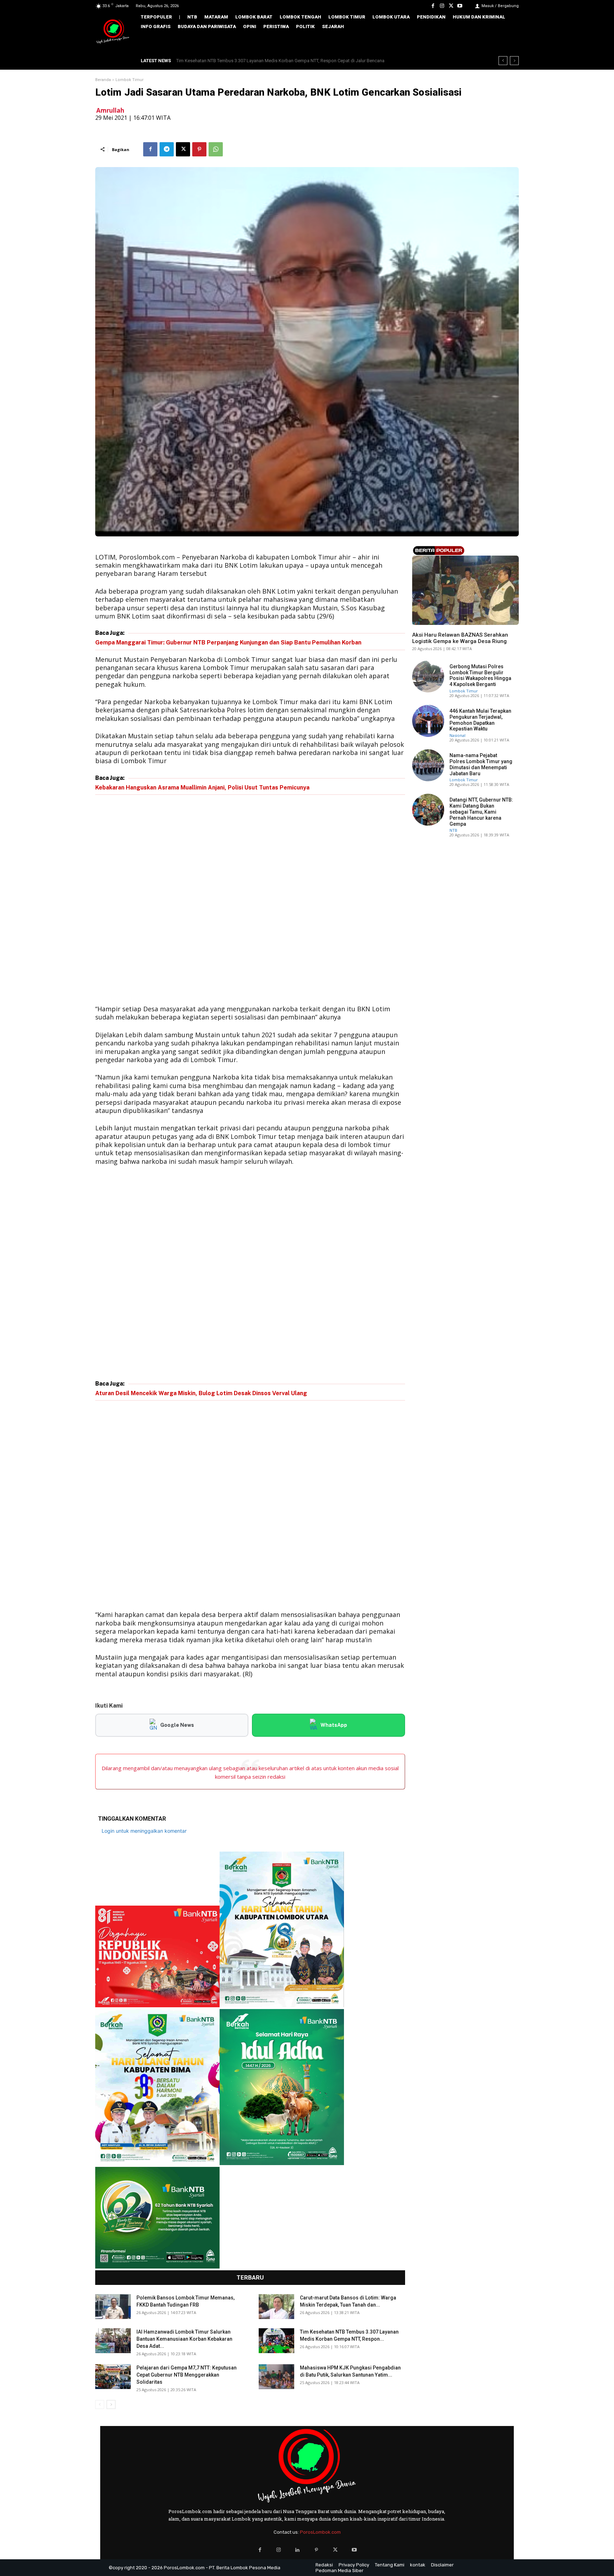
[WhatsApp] (216, 149)
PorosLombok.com (320, 2532)
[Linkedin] (298, 2550)
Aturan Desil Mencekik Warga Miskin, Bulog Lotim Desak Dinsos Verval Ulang (201, 1393)
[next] (514, 61)
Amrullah (110, 110)
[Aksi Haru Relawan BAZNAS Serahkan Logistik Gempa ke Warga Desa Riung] (465, 590)
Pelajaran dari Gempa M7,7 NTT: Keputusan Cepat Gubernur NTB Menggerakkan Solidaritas (269, 61)
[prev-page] (100, 2404)
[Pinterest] (199, 149)
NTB (416, 623)
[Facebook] (433, 6)
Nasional (457, 735)
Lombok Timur (130, 80)
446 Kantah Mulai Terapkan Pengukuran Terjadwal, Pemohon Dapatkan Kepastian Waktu (480, 720)
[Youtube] (460, 6)
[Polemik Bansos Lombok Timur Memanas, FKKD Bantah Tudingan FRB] (113, 2307)
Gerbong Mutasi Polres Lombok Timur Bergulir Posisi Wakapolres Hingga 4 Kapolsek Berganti (480, 675)
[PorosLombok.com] (113, 32)
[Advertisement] (250, 901)
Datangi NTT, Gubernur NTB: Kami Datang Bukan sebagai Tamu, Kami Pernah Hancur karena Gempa (481, 812)
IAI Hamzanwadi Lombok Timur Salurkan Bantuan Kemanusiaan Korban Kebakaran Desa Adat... (184, 2339)
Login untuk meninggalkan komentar (144, 1831)
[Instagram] (442, 6)
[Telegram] (167, 149)
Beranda (103, 80)
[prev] (503, 61)
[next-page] (111, 2404)
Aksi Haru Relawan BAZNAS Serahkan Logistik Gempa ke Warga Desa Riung (460, 638)
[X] (451, 6)
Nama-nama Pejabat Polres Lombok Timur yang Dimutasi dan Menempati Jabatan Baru (481, 764)
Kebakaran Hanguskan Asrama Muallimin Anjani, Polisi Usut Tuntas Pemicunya (202, 788)
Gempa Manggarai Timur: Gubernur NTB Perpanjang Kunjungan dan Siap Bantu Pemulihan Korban (228, 642)
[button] (508, 42)
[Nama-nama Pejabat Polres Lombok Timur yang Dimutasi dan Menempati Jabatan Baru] (428, 765)
